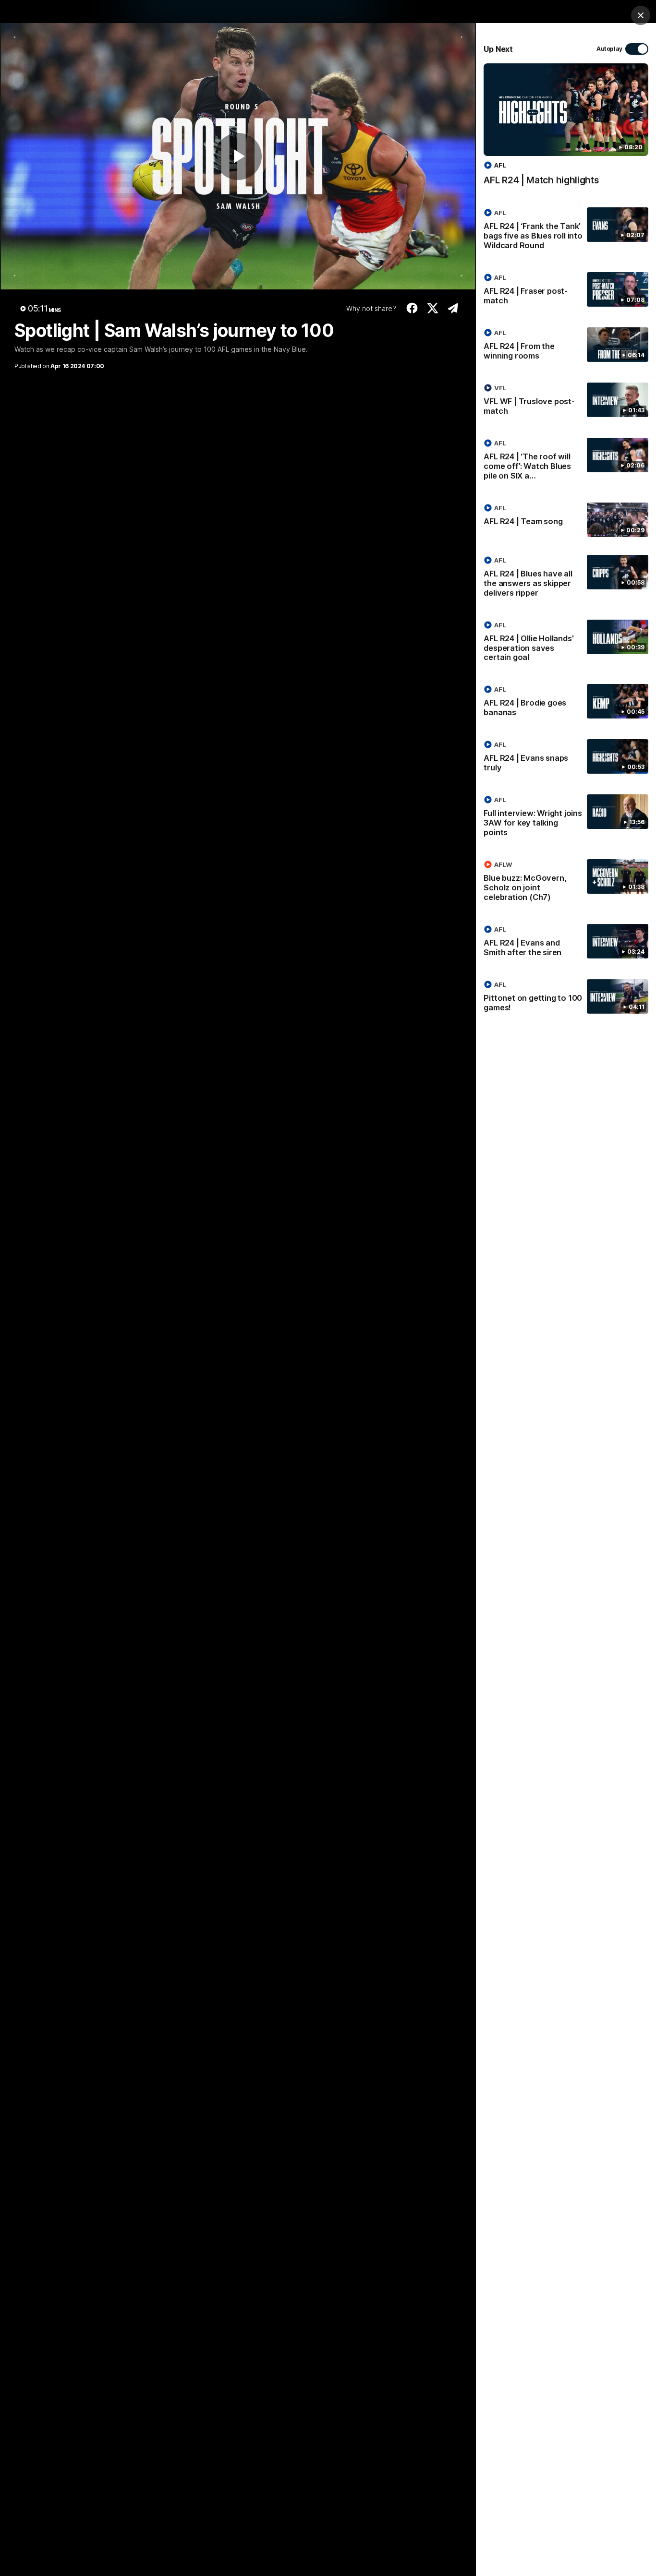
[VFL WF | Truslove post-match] (566, 401)
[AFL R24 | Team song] (566, 520)
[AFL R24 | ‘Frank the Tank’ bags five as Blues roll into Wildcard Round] (566, 231)
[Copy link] (453, 308)
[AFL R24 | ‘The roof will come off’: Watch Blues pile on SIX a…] (566, 461)
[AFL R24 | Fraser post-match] (566, 291)
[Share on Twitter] (432, 308)
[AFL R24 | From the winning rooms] (566, 346)
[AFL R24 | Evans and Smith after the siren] (566, 943)
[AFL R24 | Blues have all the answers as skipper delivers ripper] (566, 578)
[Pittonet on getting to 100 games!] (566, 998)
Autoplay (609, 49)
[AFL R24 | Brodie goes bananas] (566, 703)
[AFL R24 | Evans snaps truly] (566, 758)
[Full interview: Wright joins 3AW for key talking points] (566, 818)
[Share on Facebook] (412, 308)
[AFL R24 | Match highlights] (566, 129)
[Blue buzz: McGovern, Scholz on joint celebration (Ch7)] (566, 883)
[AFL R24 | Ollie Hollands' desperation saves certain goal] (566, 643)
